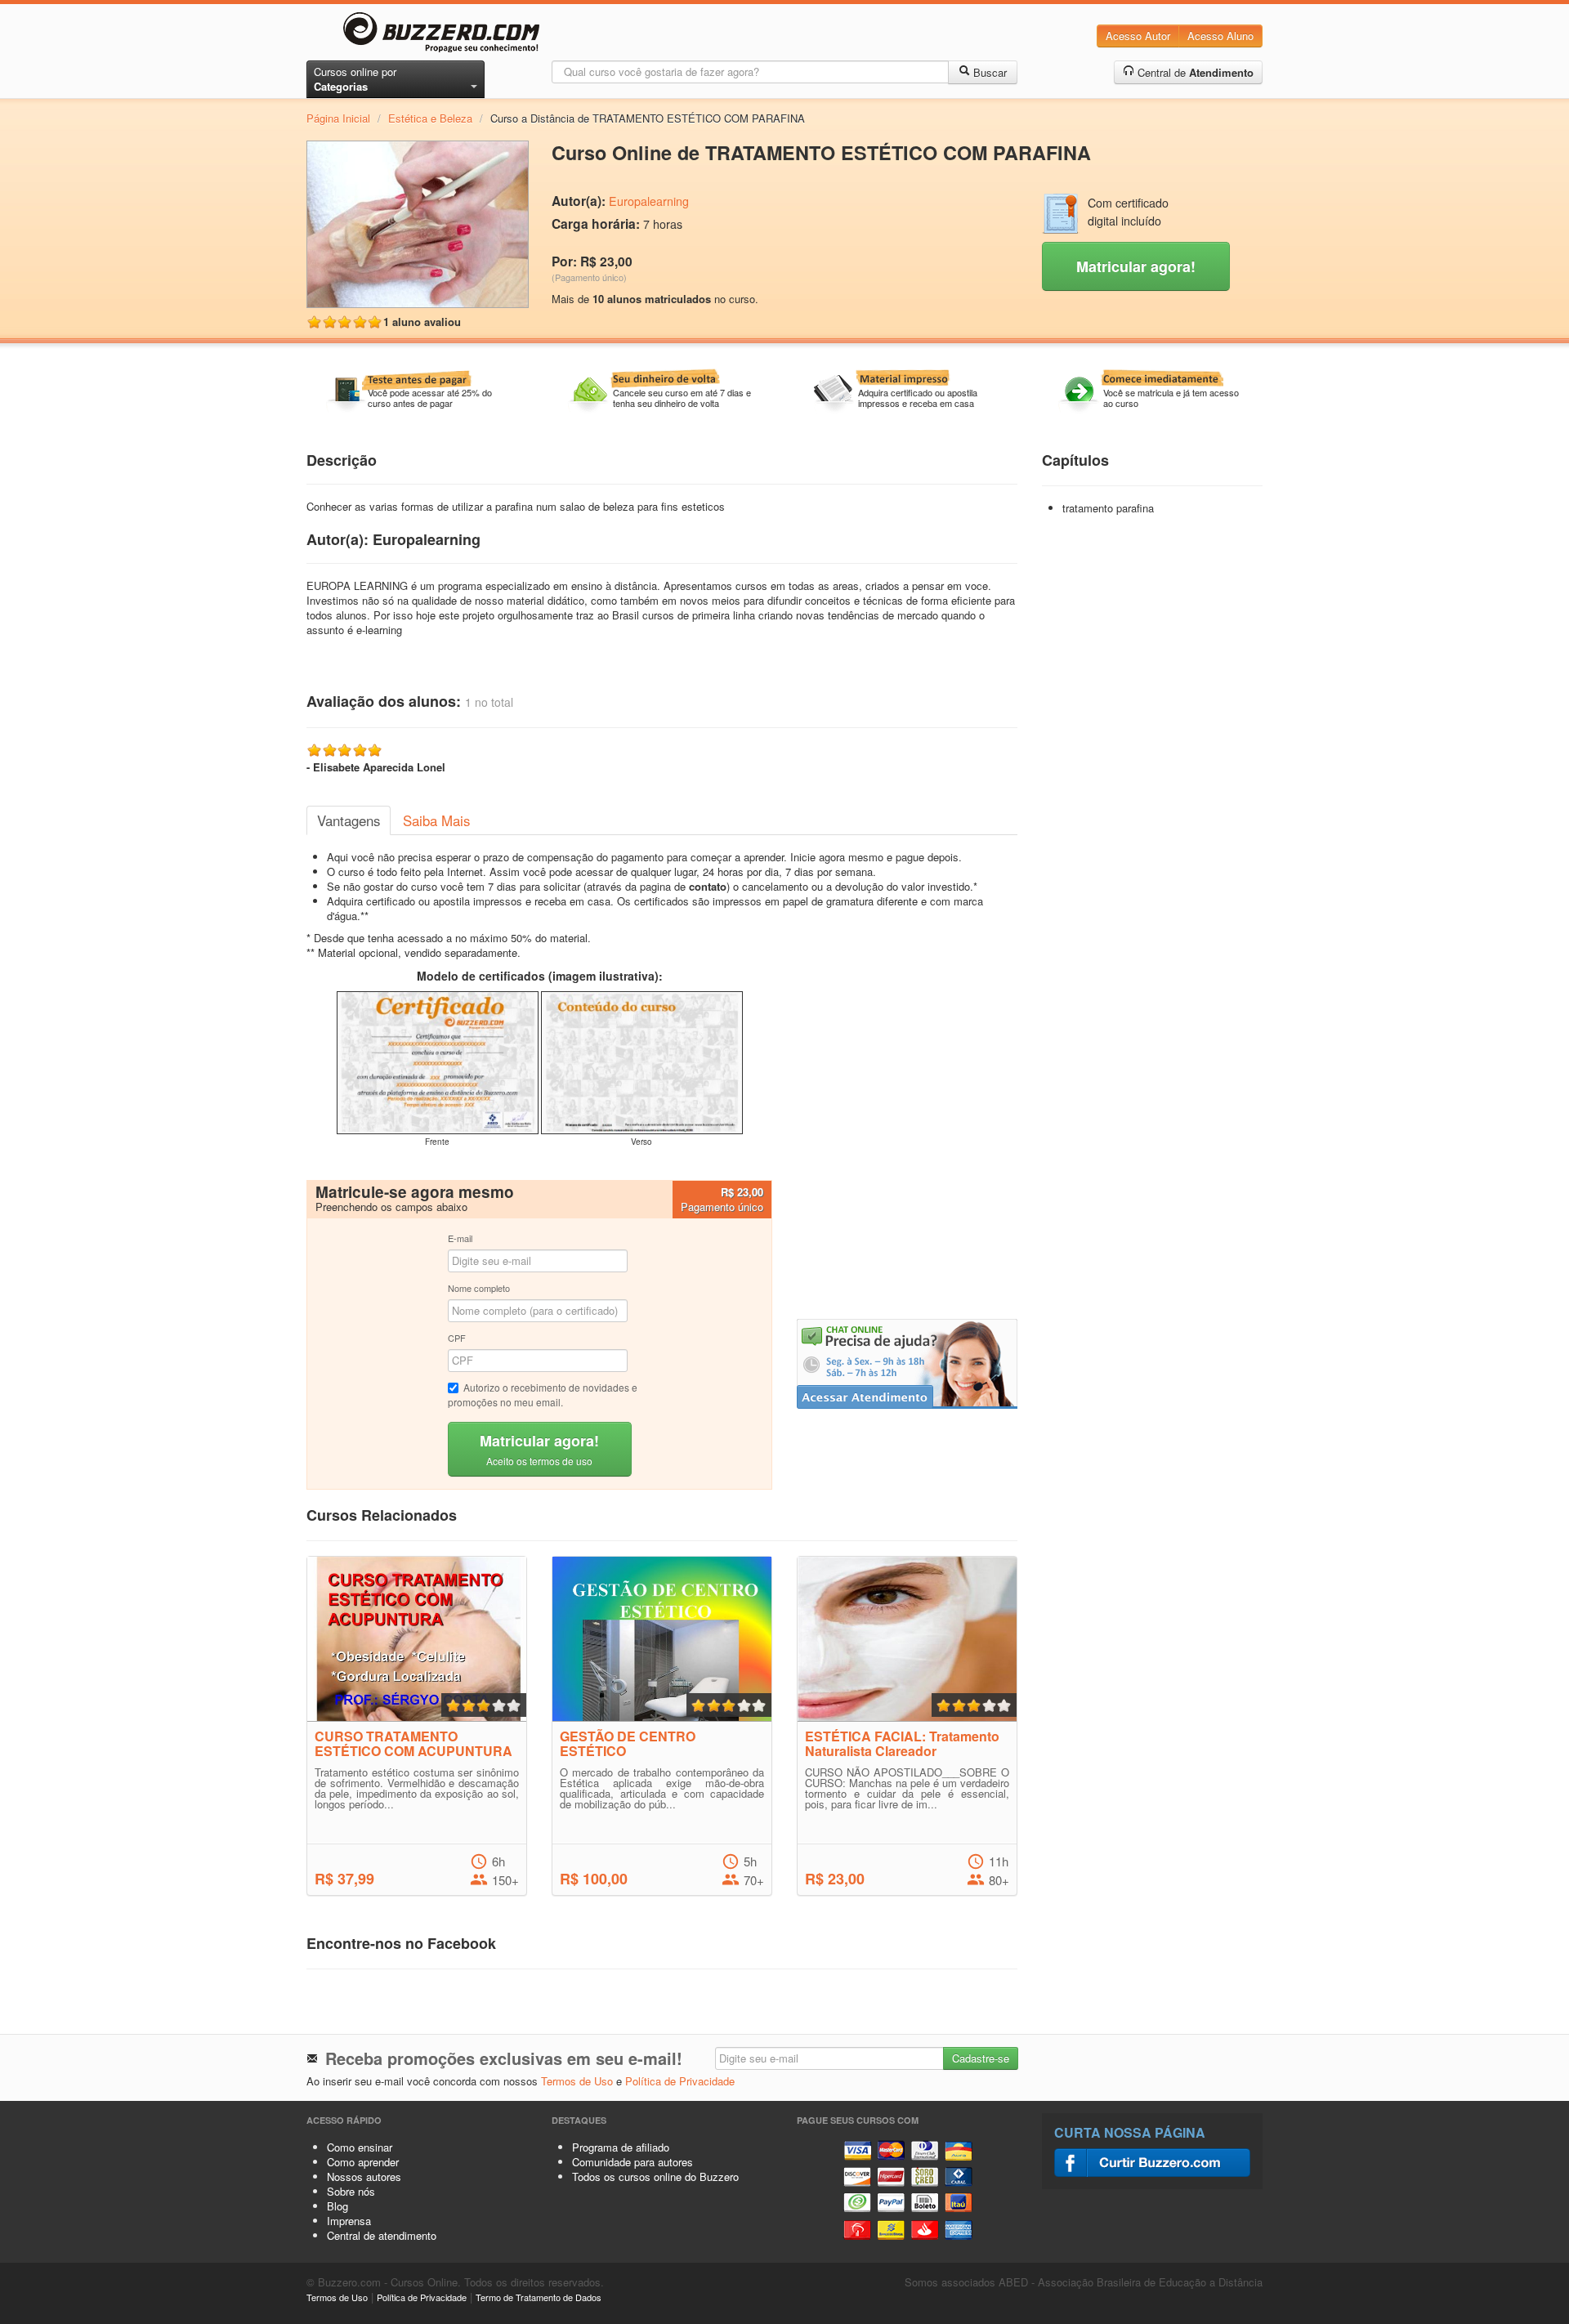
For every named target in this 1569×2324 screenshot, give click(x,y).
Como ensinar (360, 2147)
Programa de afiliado (621, 2147)
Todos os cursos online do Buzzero (655, 2177)
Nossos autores (364, 2177)
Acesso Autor (1138, 36)
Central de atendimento (382, 2235)
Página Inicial (338, 118)
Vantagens (349, 820)
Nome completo (479, 1288)
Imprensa (349, 2221)
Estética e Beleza (430, 118)
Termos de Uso (577, 2081)
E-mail (460, 1238)
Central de (1194, 72)
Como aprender (363, 2162)
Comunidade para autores (633, 2162)
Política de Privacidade (680, 2081)
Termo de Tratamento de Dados (539, 2297)
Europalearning (649, 201)
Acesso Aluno (1220, 36)
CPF (457, 1338)
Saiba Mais (436, 820)
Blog (337, 2206)
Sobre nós (351, 2191)
